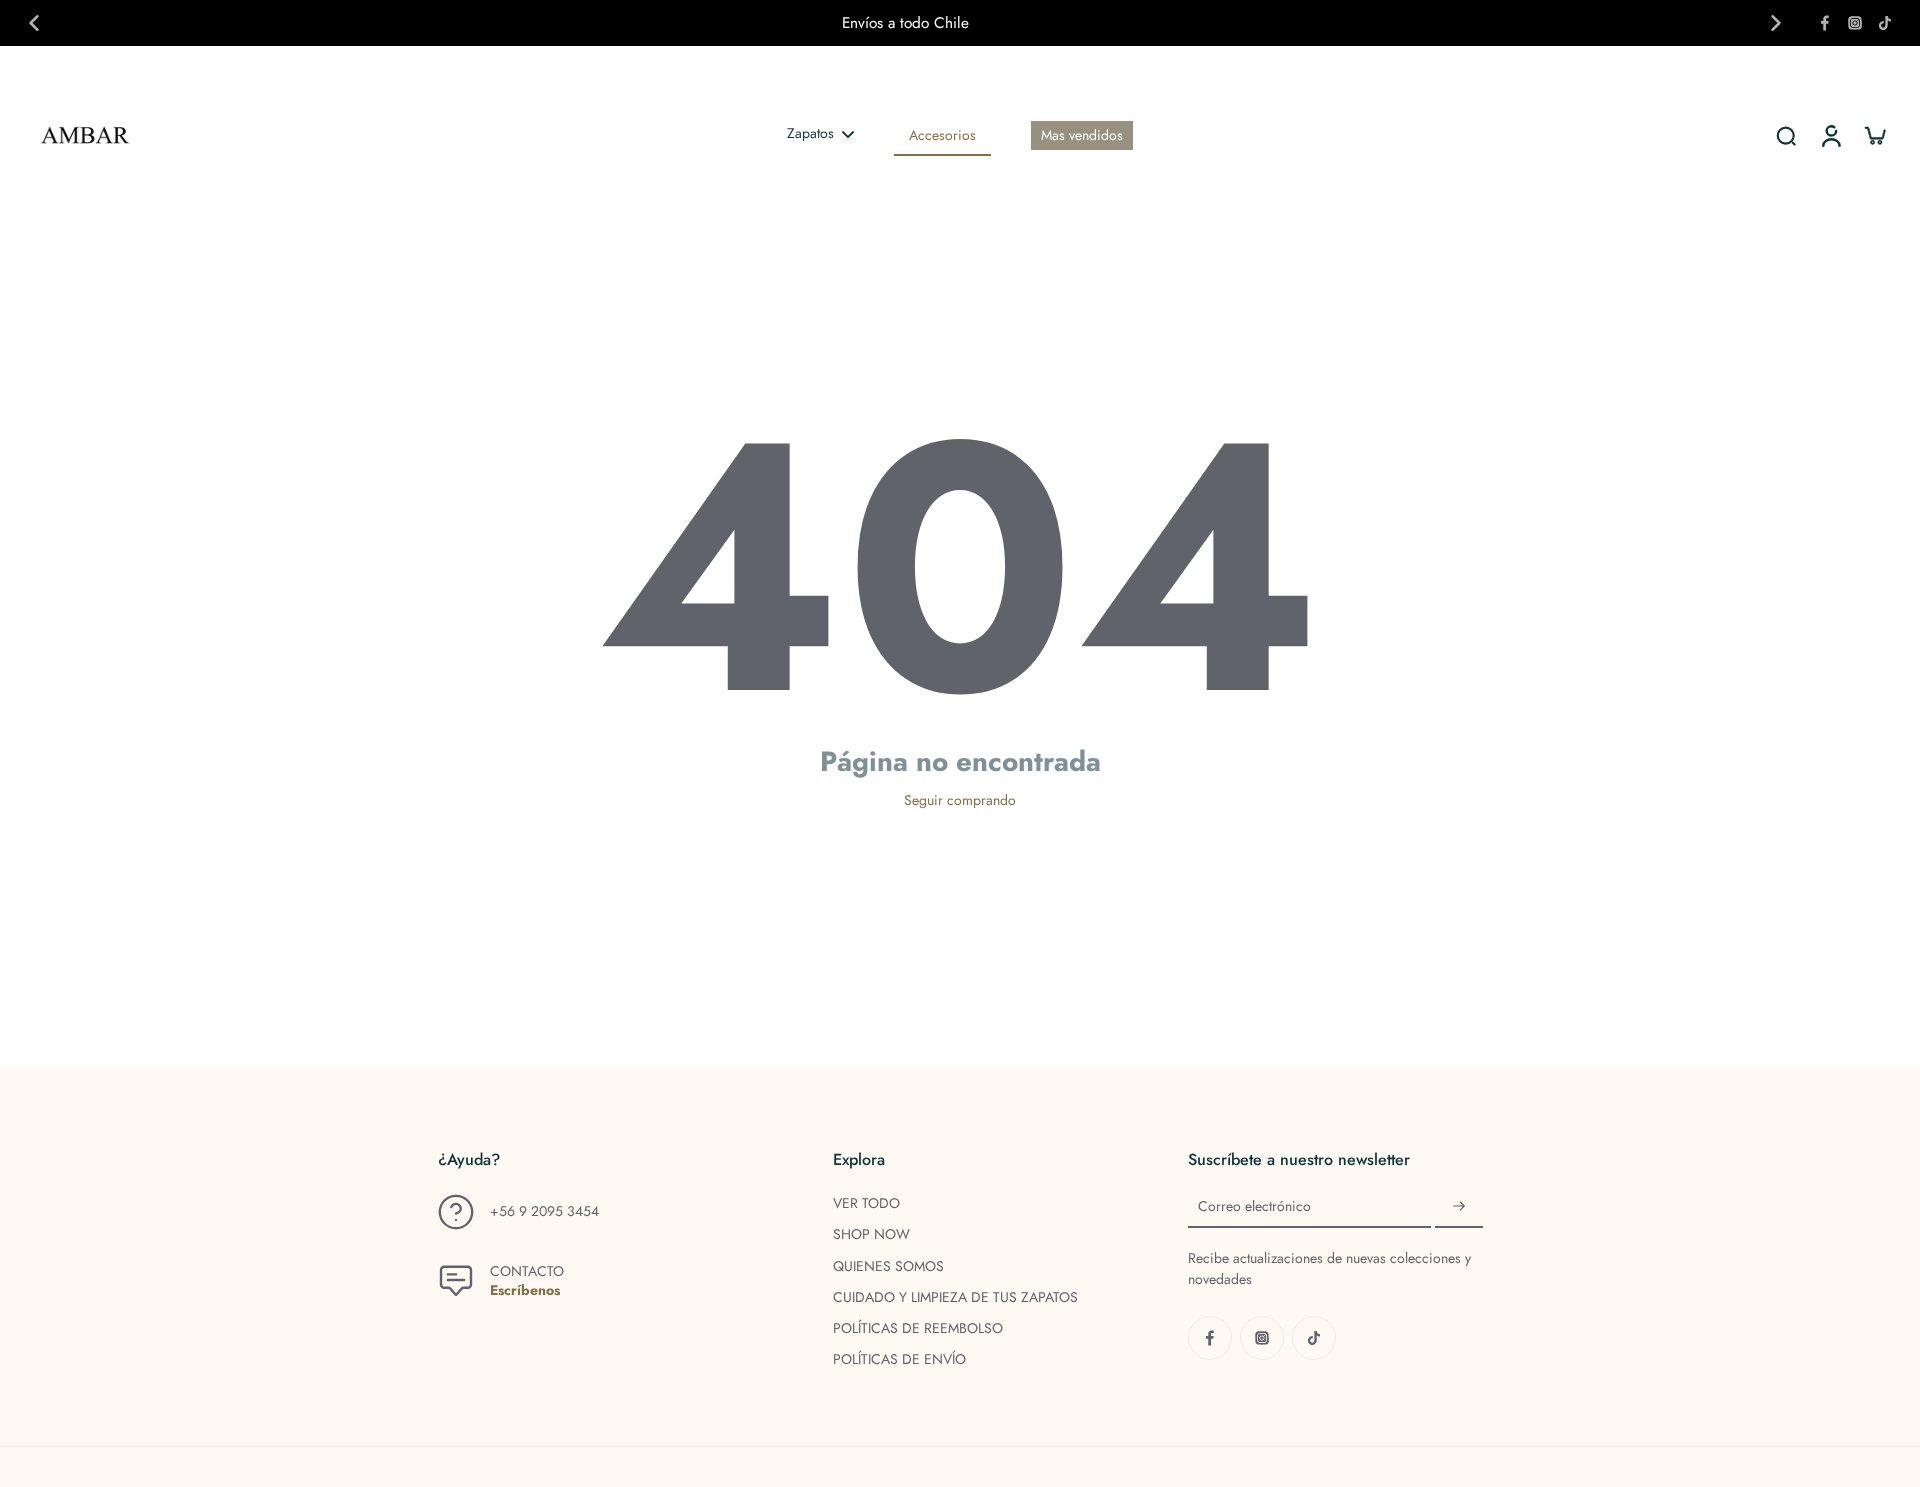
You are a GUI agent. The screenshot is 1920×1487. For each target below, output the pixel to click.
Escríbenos (525, 1290)
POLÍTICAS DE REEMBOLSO (918, 1328)
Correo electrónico (1254, 1206)
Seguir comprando (960, 800)
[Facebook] (1825, 23)
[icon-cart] (1874, 135)
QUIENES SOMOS (888, 1266)
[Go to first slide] (1776, 23)
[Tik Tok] (1885, 23)
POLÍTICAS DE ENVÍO (899, 1359)
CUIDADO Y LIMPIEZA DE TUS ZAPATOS (955, 1297)
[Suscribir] (1459, 1207)
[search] (1786, 135)
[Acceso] (1830, 135)
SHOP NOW (871, 1234)
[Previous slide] (34, 23)
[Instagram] (1855, 23)
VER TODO (866, 1203)
